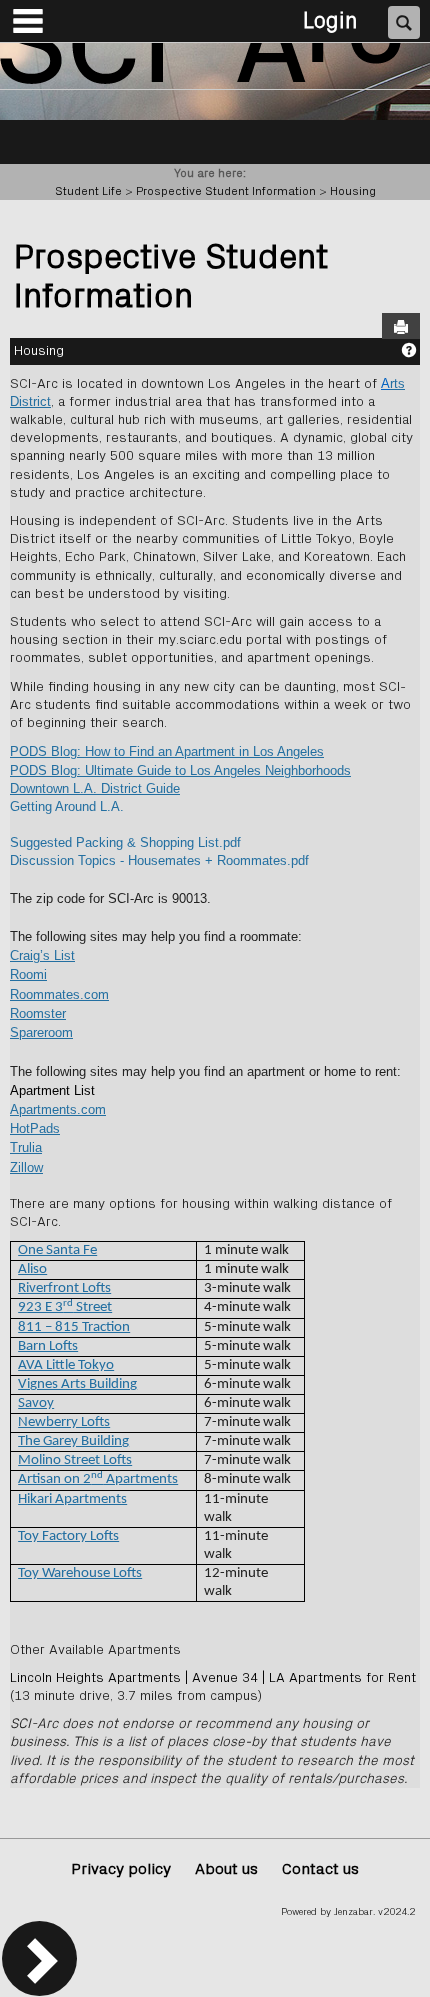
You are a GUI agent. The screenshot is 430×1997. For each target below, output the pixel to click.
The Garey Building (73, 1441)
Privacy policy (121, 1869)
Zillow (26, 1167)
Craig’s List (42, 955)
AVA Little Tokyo (66, 1365)
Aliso (32, 1269)
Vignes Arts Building (77, 1384)
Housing (353, 191)
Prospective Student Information (226, 191)
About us (226, 1869)
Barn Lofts (48, 1346)
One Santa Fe (57, 1250)
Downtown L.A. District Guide (95, 788)
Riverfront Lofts (64, 1288)
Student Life (88, 191)
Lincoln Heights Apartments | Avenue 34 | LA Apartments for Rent (213, 1678)
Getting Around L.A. (67, 806)
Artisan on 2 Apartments (98, 1479)
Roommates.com (59, 994)
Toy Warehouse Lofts (80, 1573)
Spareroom (41, 1032)
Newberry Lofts (64, 1422)
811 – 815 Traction (74, 1327)
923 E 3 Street (65, 1307)
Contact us (320, 1869)
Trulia (26, 1147)
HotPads (35, 1128)
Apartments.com (58, 1109)
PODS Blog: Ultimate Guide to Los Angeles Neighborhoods (180, 770)
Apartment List (52, 1090)
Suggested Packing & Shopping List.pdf (125, 842)
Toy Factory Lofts (68, 1536)
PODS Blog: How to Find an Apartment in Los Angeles (167, 751)
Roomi (28, 974)
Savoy (36, 1403)
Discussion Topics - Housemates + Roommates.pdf (159, 860)
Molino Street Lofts (75, 1460)
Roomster (38, 1013)
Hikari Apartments (72, 1499)
